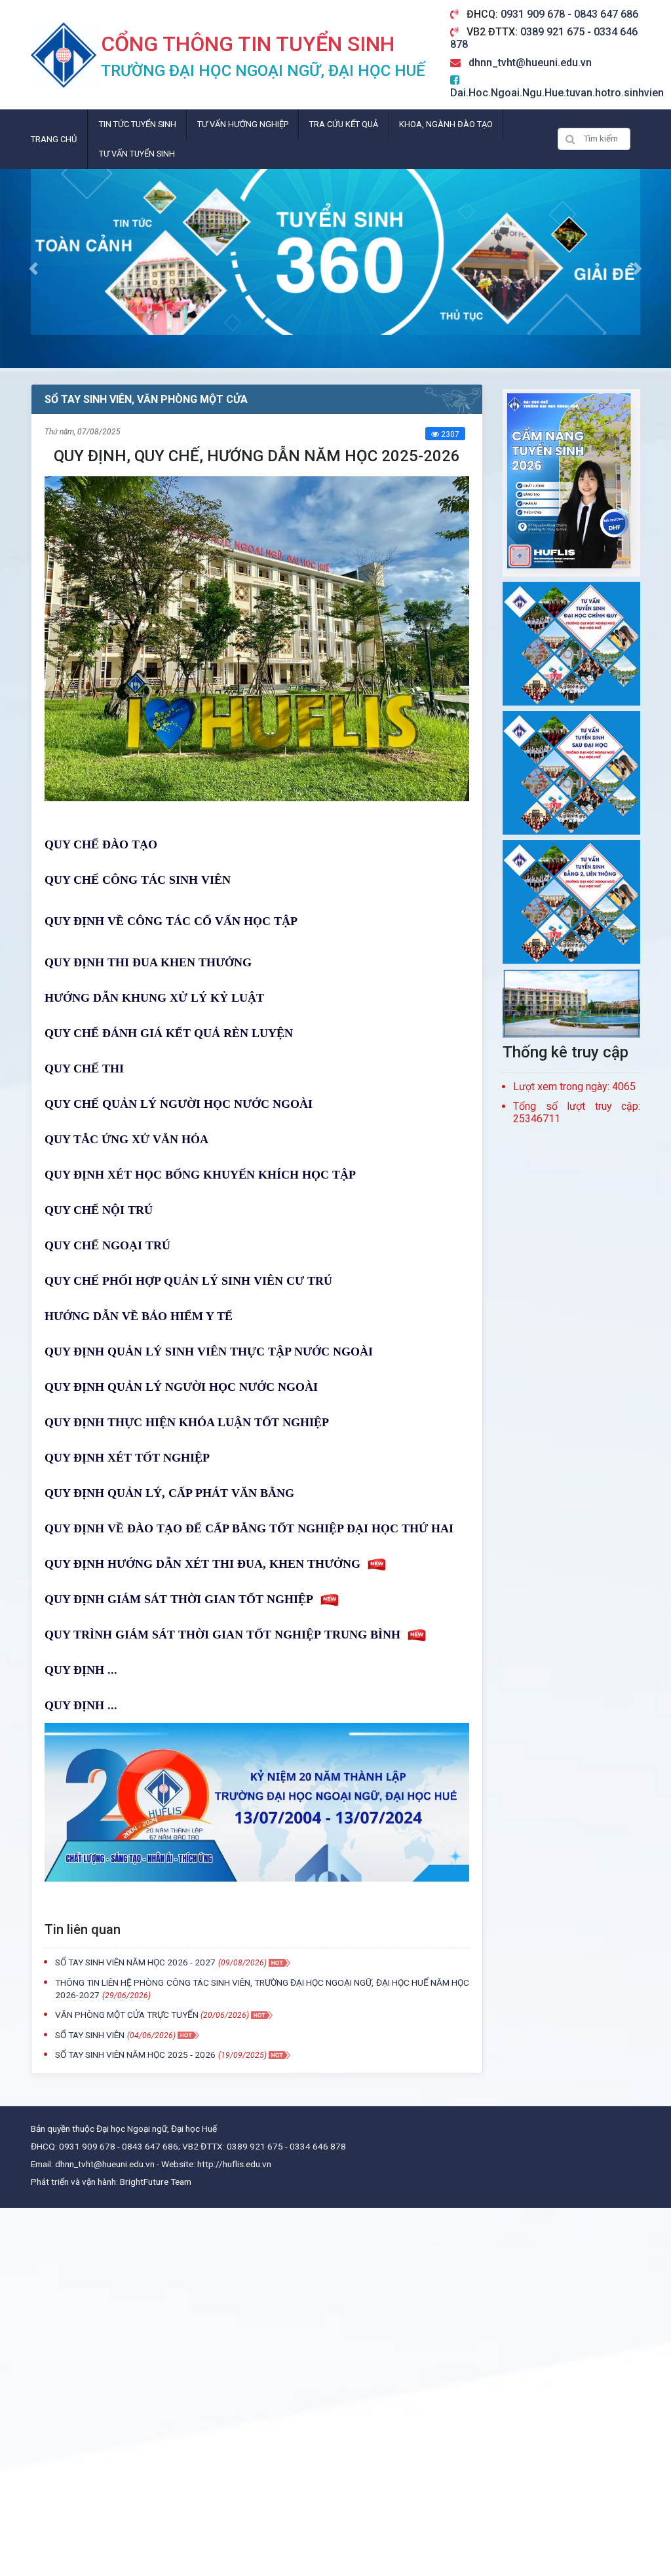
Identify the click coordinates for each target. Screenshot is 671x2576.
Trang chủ (54, 139)
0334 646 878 (318, 2146)
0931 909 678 (534, 14)
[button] (33, 269)
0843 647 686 (606, 14)
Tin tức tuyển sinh (138, 124)
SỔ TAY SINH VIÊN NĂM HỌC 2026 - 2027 (135, 1962)
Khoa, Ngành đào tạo (446, 124)
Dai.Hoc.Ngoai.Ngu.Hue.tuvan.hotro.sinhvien (557, 93)
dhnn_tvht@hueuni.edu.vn (530, 63)
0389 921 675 (554, 32)
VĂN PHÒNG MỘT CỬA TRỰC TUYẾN (128, 2015)
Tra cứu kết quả (344, 124)
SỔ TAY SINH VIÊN (90, 2035)
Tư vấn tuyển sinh (137, 154)
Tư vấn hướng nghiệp (243, 124)
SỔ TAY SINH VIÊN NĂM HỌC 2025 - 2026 (135, 2055)
